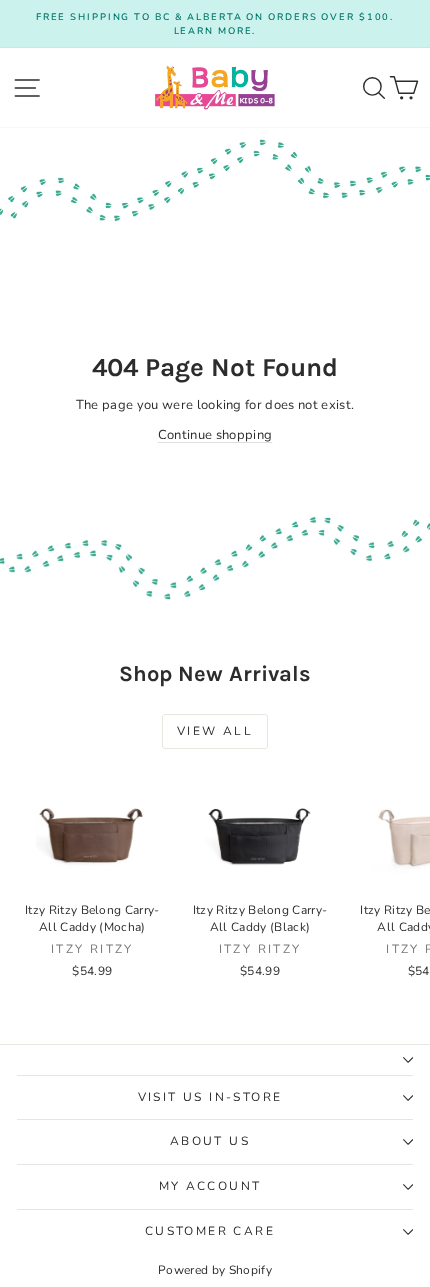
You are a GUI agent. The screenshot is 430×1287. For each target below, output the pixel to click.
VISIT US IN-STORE (210, 1097)
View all (215, 731)
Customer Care (210, 1231)
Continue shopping (215, 435)
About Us (210, 1141)
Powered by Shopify (215, 1270)
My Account (210, 1186)
